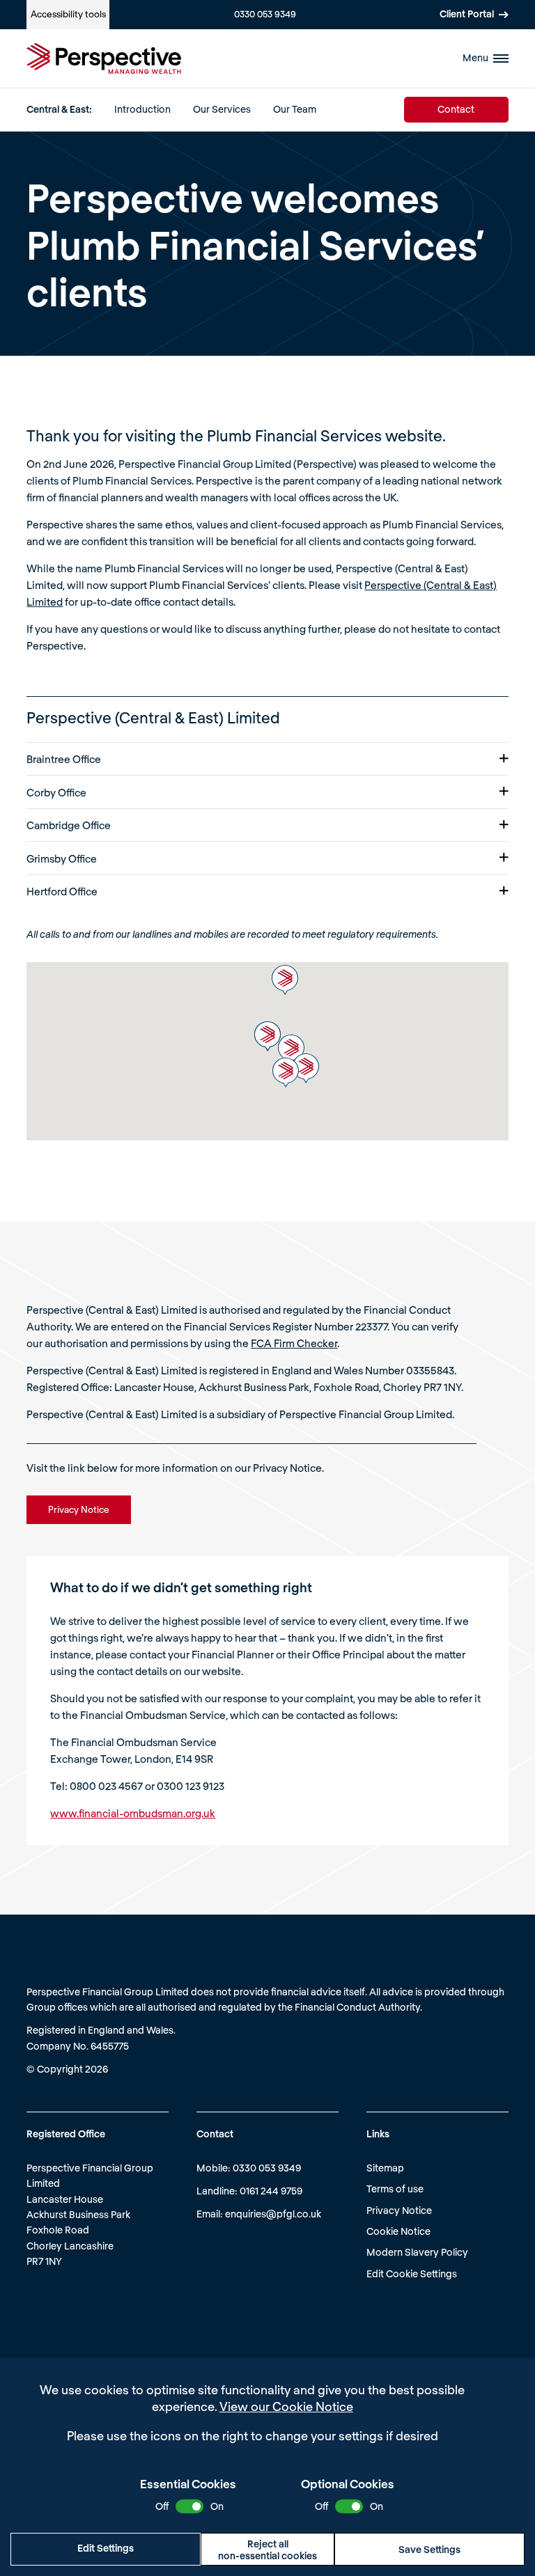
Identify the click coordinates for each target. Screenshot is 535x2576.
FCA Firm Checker (294, 1343)
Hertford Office (62, 891)
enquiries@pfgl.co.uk (273, 2214)
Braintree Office (64, 759)
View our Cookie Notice (286, 2406)
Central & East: (59, 109)
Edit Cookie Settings (412, 2273)
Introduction (142, 109)
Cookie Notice (398, 2231)
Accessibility (68, 14)
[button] (306, 1068)
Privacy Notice (399, 2210)
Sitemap (385, 2168)
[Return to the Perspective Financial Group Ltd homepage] (104, 58)
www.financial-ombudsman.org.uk (133, 1813)
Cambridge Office (69, 825)
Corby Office (56, 792)
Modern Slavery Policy (417, 2252)
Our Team (295, 109)
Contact (456, 109)
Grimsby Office (62, 858)
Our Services (222, 109)
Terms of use (395, 2189)
